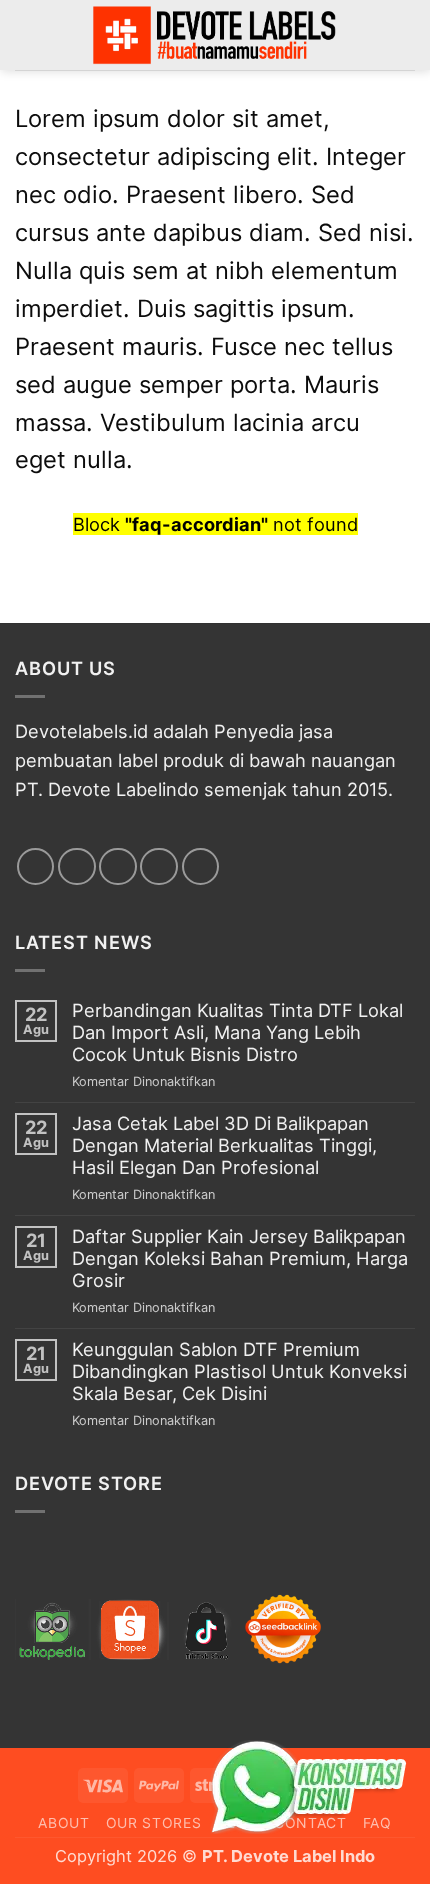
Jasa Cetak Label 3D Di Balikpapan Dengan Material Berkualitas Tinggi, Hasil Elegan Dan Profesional (224, 1145)
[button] (401, 34)
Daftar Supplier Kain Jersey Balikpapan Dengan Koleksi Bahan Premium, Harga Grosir (240, 1258)
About (64, 1822)
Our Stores (154, 1822)
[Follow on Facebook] (36, 867)
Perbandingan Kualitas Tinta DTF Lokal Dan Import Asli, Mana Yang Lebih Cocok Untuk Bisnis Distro (237, 1032)
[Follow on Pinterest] (201, 867)
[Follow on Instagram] (77, 867)
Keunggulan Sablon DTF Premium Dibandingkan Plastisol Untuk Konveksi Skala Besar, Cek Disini (239, 1371)
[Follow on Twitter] (118, 867)
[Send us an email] (159, 867)
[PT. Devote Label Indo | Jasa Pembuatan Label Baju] (215, 35)
